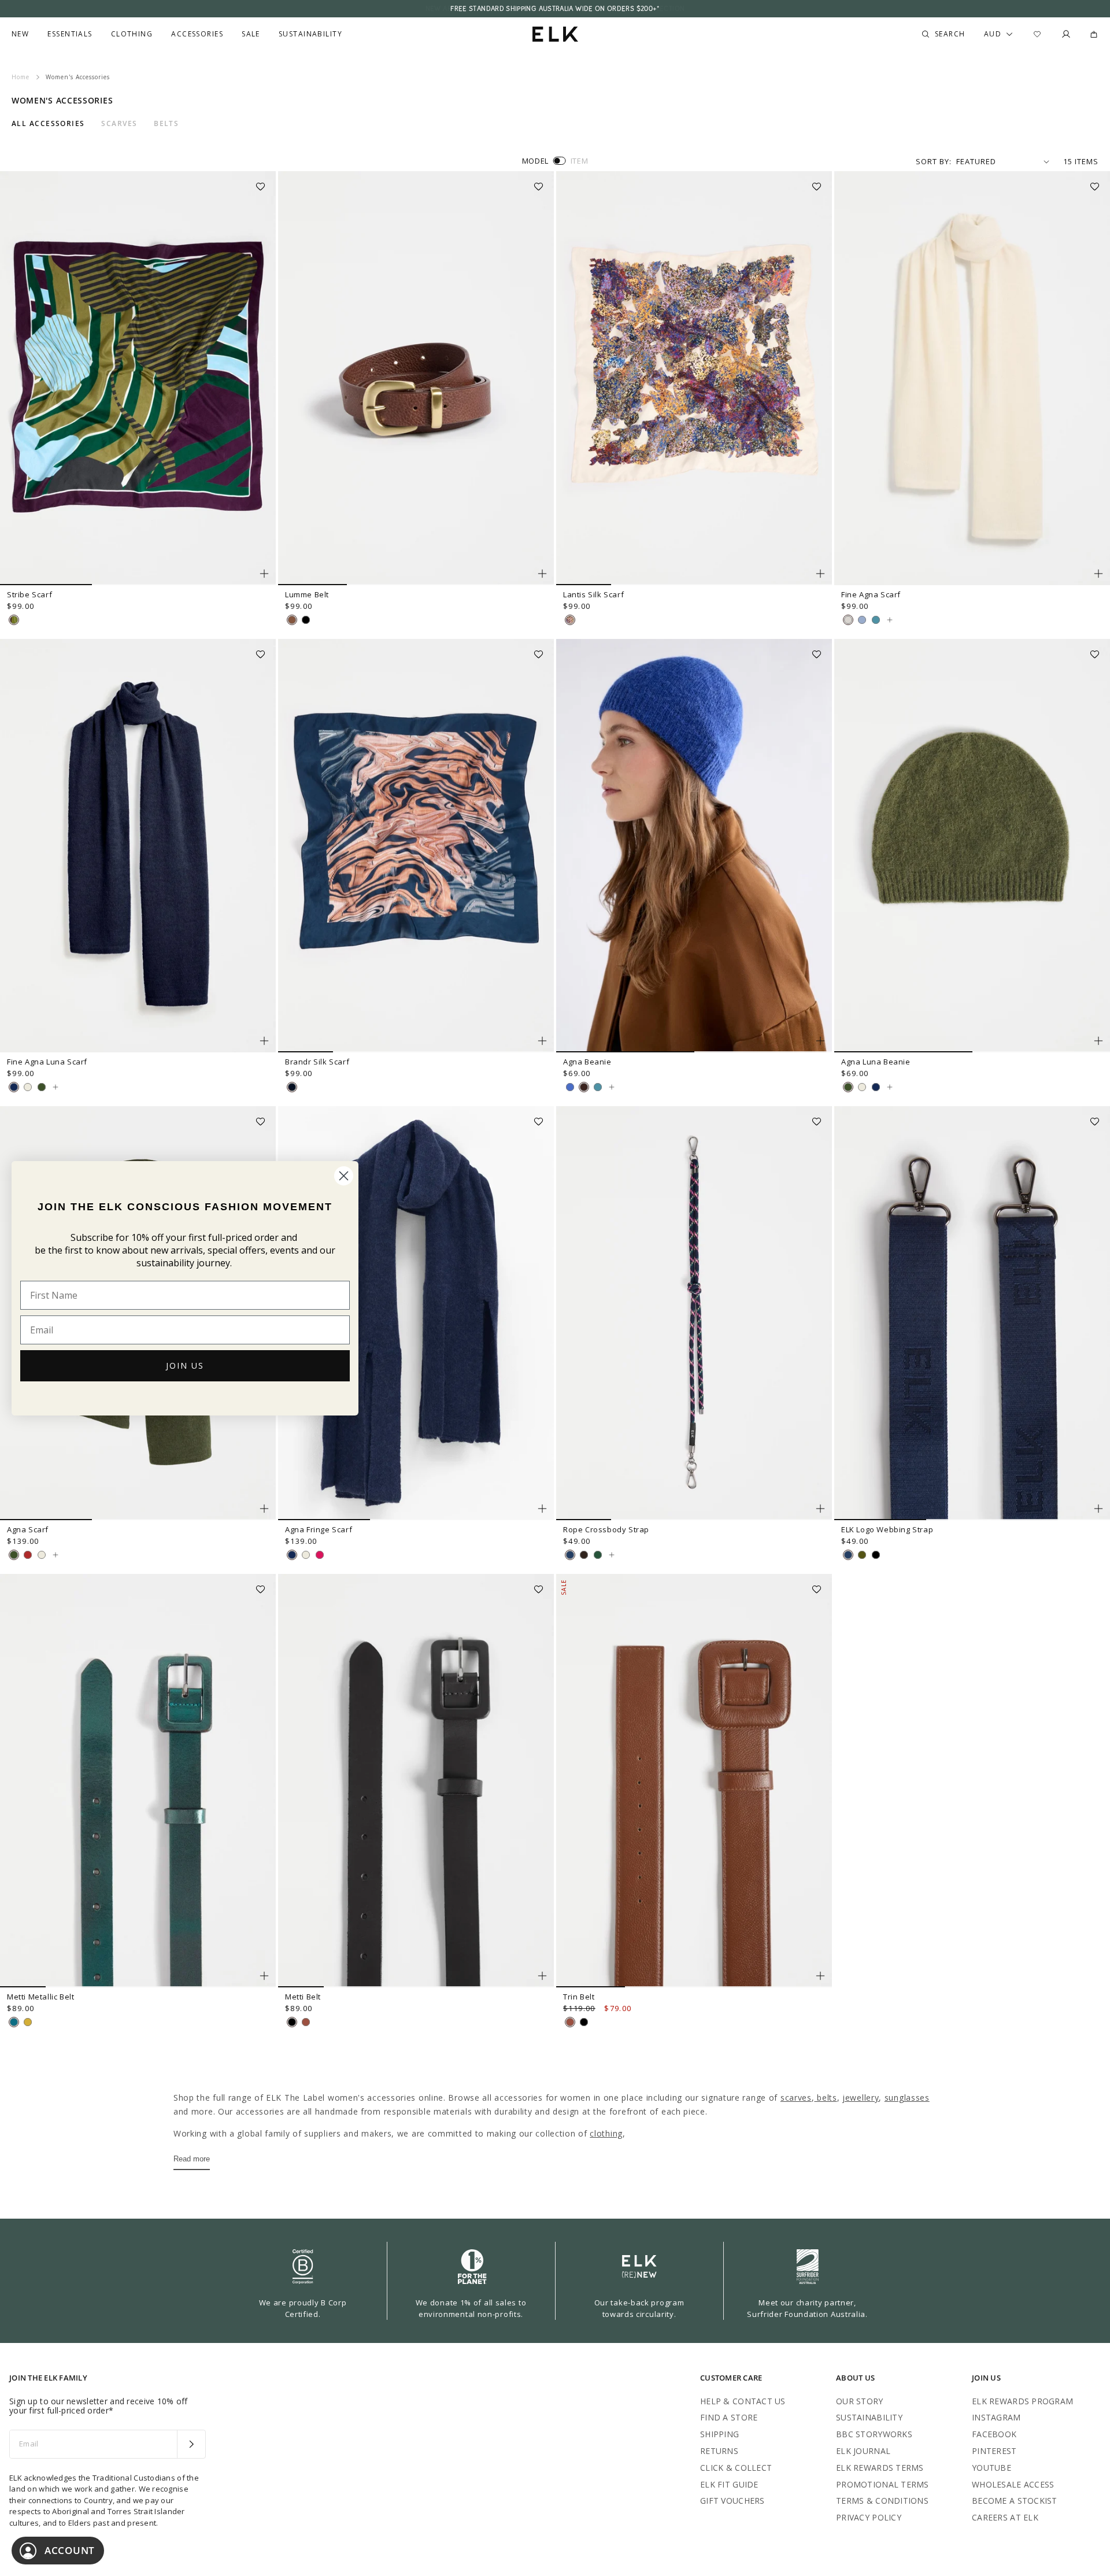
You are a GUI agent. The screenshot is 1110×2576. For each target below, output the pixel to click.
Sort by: (934, 161)
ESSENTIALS (70, 34)
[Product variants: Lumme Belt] (542, 574)
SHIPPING (719, 2434)
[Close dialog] (344, 1176)
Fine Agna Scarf (871, 594)
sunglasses (907, 2098)
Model (535, 161)
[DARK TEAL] (14, 2022)
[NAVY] (570, 1555)
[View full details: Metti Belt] (416, 1781)
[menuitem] (20, 34)
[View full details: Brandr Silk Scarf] (416, 846)
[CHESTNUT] (584, 1087)
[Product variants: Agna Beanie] (820, 1041)
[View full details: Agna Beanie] (694, 846)
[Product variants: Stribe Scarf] (264, 574)
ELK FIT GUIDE (729, 2484)
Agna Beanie (587, 1062)
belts (825, 2098)
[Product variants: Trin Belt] (820, 1976)
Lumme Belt (307, 594)
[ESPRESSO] (584, 1555)
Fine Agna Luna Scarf (47, 1062)
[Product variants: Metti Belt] (542, 1976)
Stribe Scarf (29, 594)
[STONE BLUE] (876, 620)
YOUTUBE (991, 2468)
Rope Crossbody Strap (606, 1529)
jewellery (861, 2098)
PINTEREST (994, 2451)
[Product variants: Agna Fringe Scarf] (542, 1509)
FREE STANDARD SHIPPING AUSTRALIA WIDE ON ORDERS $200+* (555, 9)
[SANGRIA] (28, 1555)
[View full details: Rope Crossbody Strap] (694, 1313)
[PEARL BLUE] (862, 620)
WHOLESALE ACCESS (1013, 2484)
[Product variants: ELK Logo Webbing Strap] (1098, 1509)
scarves (796, 2098)
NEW (20, 34)
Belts (166, 124)
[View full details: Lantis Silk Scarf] (694, 378)
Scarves (119, 124)
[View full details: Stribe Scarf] (138, 378)
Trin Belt (579, 1997)
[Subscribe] (191, 2444)
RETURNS (719, 2451)
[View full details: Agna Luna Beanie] (972, 846)
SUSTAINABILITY (869, 2417)
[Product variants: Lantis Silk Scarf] (820, 574)
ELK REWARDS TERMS (880, 2468)
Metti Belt (303, 1997)
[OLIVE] (862, 1555)
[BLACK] (306, 620)
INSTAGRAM (996, 2417)
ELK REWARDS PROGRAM (1022, 2401)
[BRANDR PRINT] (292, 1087)
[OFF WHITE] (848, 620)
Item (580, 161)
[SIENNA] (292, 620)
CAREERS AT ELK (1005, 2517)
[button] (264, 183)
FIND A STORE (729, 2417)
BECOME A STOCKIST (1015, 2501)
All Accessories (48, 124)
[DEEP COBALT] (570, 1087)
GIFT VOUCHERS (732, 2501)
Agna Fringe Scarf (319, 1529)
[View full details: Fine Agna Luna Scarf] (138, 846)
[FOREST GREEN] (598, 1555)
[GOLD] (28, 2022)
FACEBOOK (994, 2434)
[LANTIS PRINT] (570, 620)
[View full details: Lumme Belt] (416, 378)
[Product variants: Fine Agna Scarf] (1098, 574)
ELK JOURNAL (863, 2451)
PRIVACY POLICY (869, 2517)
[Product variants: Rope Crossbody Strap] (820, 1509)
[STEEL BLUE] (14, 1087)
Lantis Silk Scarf (593, 594)
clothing (606, 2133)
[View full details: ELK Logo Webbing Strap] (972, 1313)
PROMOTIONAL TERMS (883, 2484)
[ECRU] (28, 1087)
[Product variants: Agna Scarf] (264, 1509)
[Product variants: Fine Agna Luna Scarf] (264, 1041)
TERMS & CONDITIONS (882, 2501)
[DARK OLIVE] (42, 1087)
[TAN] (306, 2022)
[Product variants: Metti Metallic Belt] (264, 1976)
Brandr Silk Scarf (317, 1062)
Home (21, 77)
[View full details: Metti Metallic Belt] (138, 1781)
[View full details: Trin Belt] (694, 1781)
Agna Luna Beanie (876, 1062)
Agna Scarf (28, 1529)
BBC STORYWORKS (874, 2434)
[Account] (1066, 34)
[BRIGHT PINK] (320, 1555)
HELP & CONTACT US (743, 2401)
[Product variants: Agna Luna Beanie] (1098, 1041)
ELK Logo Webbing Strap (887, 1529)
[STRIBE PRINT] (14, 620)
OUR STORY (860, 2401)
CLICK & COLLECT (736, 2468)
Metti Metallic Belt (40, 1997)
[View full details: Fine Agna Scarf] (972, 378)
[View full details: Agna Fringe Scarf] (416, 1313)
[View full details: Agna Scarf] (55, 1555)
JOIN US (185, 1365)
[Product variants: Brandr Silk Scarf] (542, 1041)
